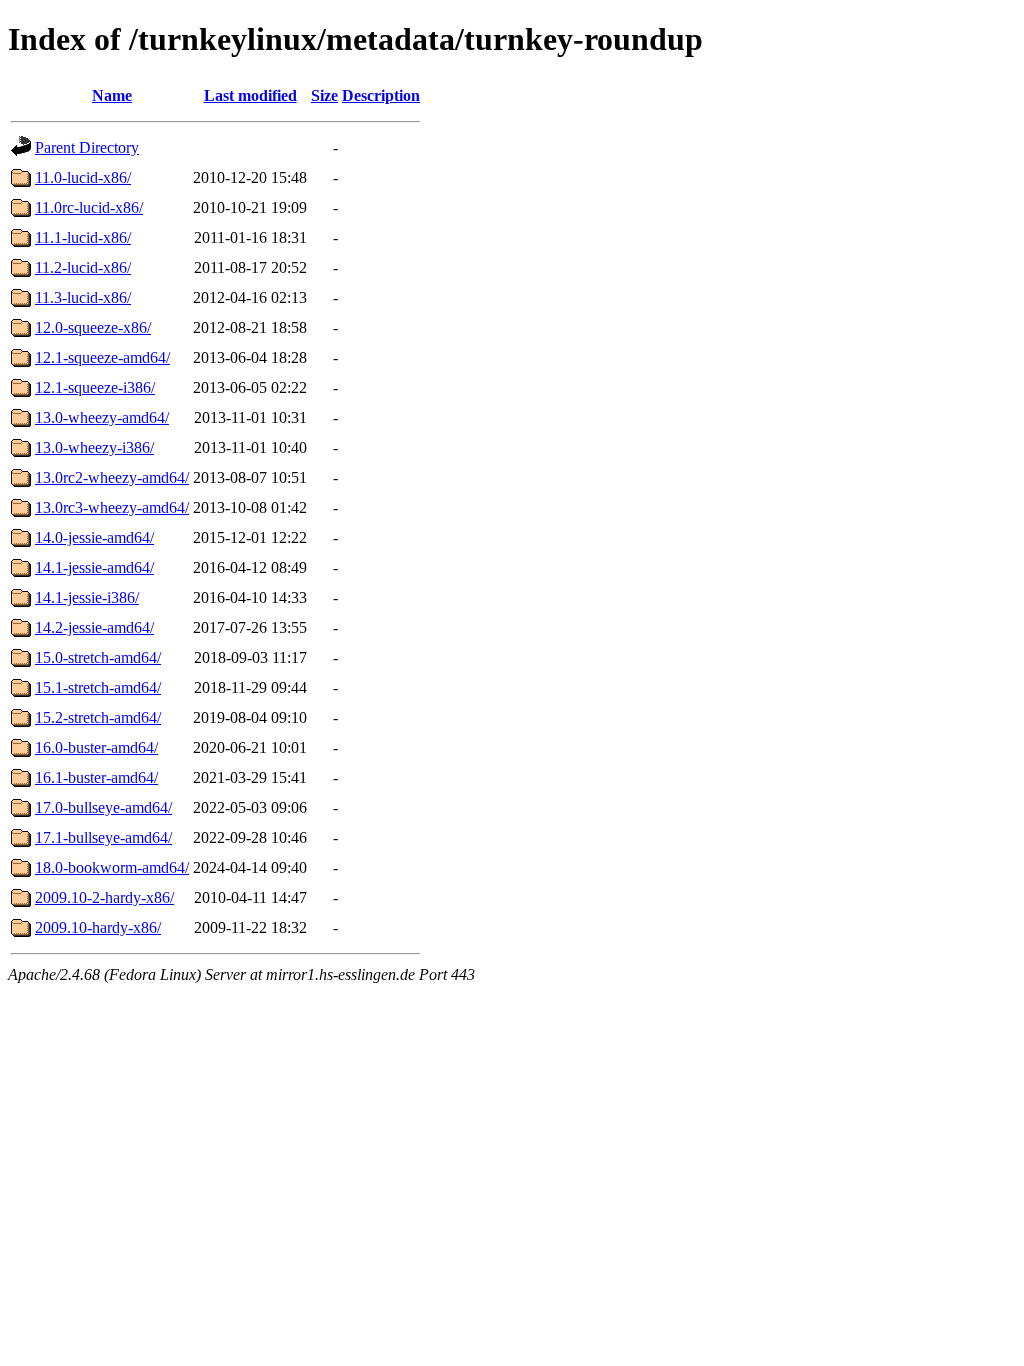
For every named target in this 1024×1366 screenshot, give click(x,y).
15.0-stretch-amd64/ (98, 657)
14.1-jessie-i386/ (87, 597)
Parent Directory (87, 147)
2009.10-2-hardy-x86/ (104, 897)
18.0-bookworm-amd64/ (112, 867)
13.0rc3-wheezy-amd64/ (112, 507)
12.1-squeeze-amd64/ (102, 357)
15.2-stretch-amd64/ (98, 717)
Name (112, 95)
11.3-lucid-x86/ (83, 297)
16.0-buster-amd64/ (96, 747)
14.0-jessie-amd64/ (94, 537)
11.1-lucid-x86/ (83, 237)
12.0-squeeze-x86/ (93, 327)
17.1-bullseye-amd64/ (103, 837)
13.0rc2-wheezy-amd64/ (112, 477)
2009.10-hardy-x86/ (98, 927)
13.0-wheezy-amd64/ (102, 417)
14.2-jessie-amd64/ (94, 627)
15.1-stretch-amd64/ (98, 687)
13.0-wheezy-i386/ (94, 447)
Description (381, 95)
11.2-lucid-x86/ (83, 267)
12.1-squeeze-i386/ (95, 387)
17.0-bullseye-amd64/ (103, 807)
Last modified (250, 95)
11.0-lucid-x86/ (83, 177)
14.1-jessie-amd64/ (94, 567)
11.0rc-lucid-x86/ (89, 207)
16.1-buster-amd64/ (96, 777)
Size (324, 95)
